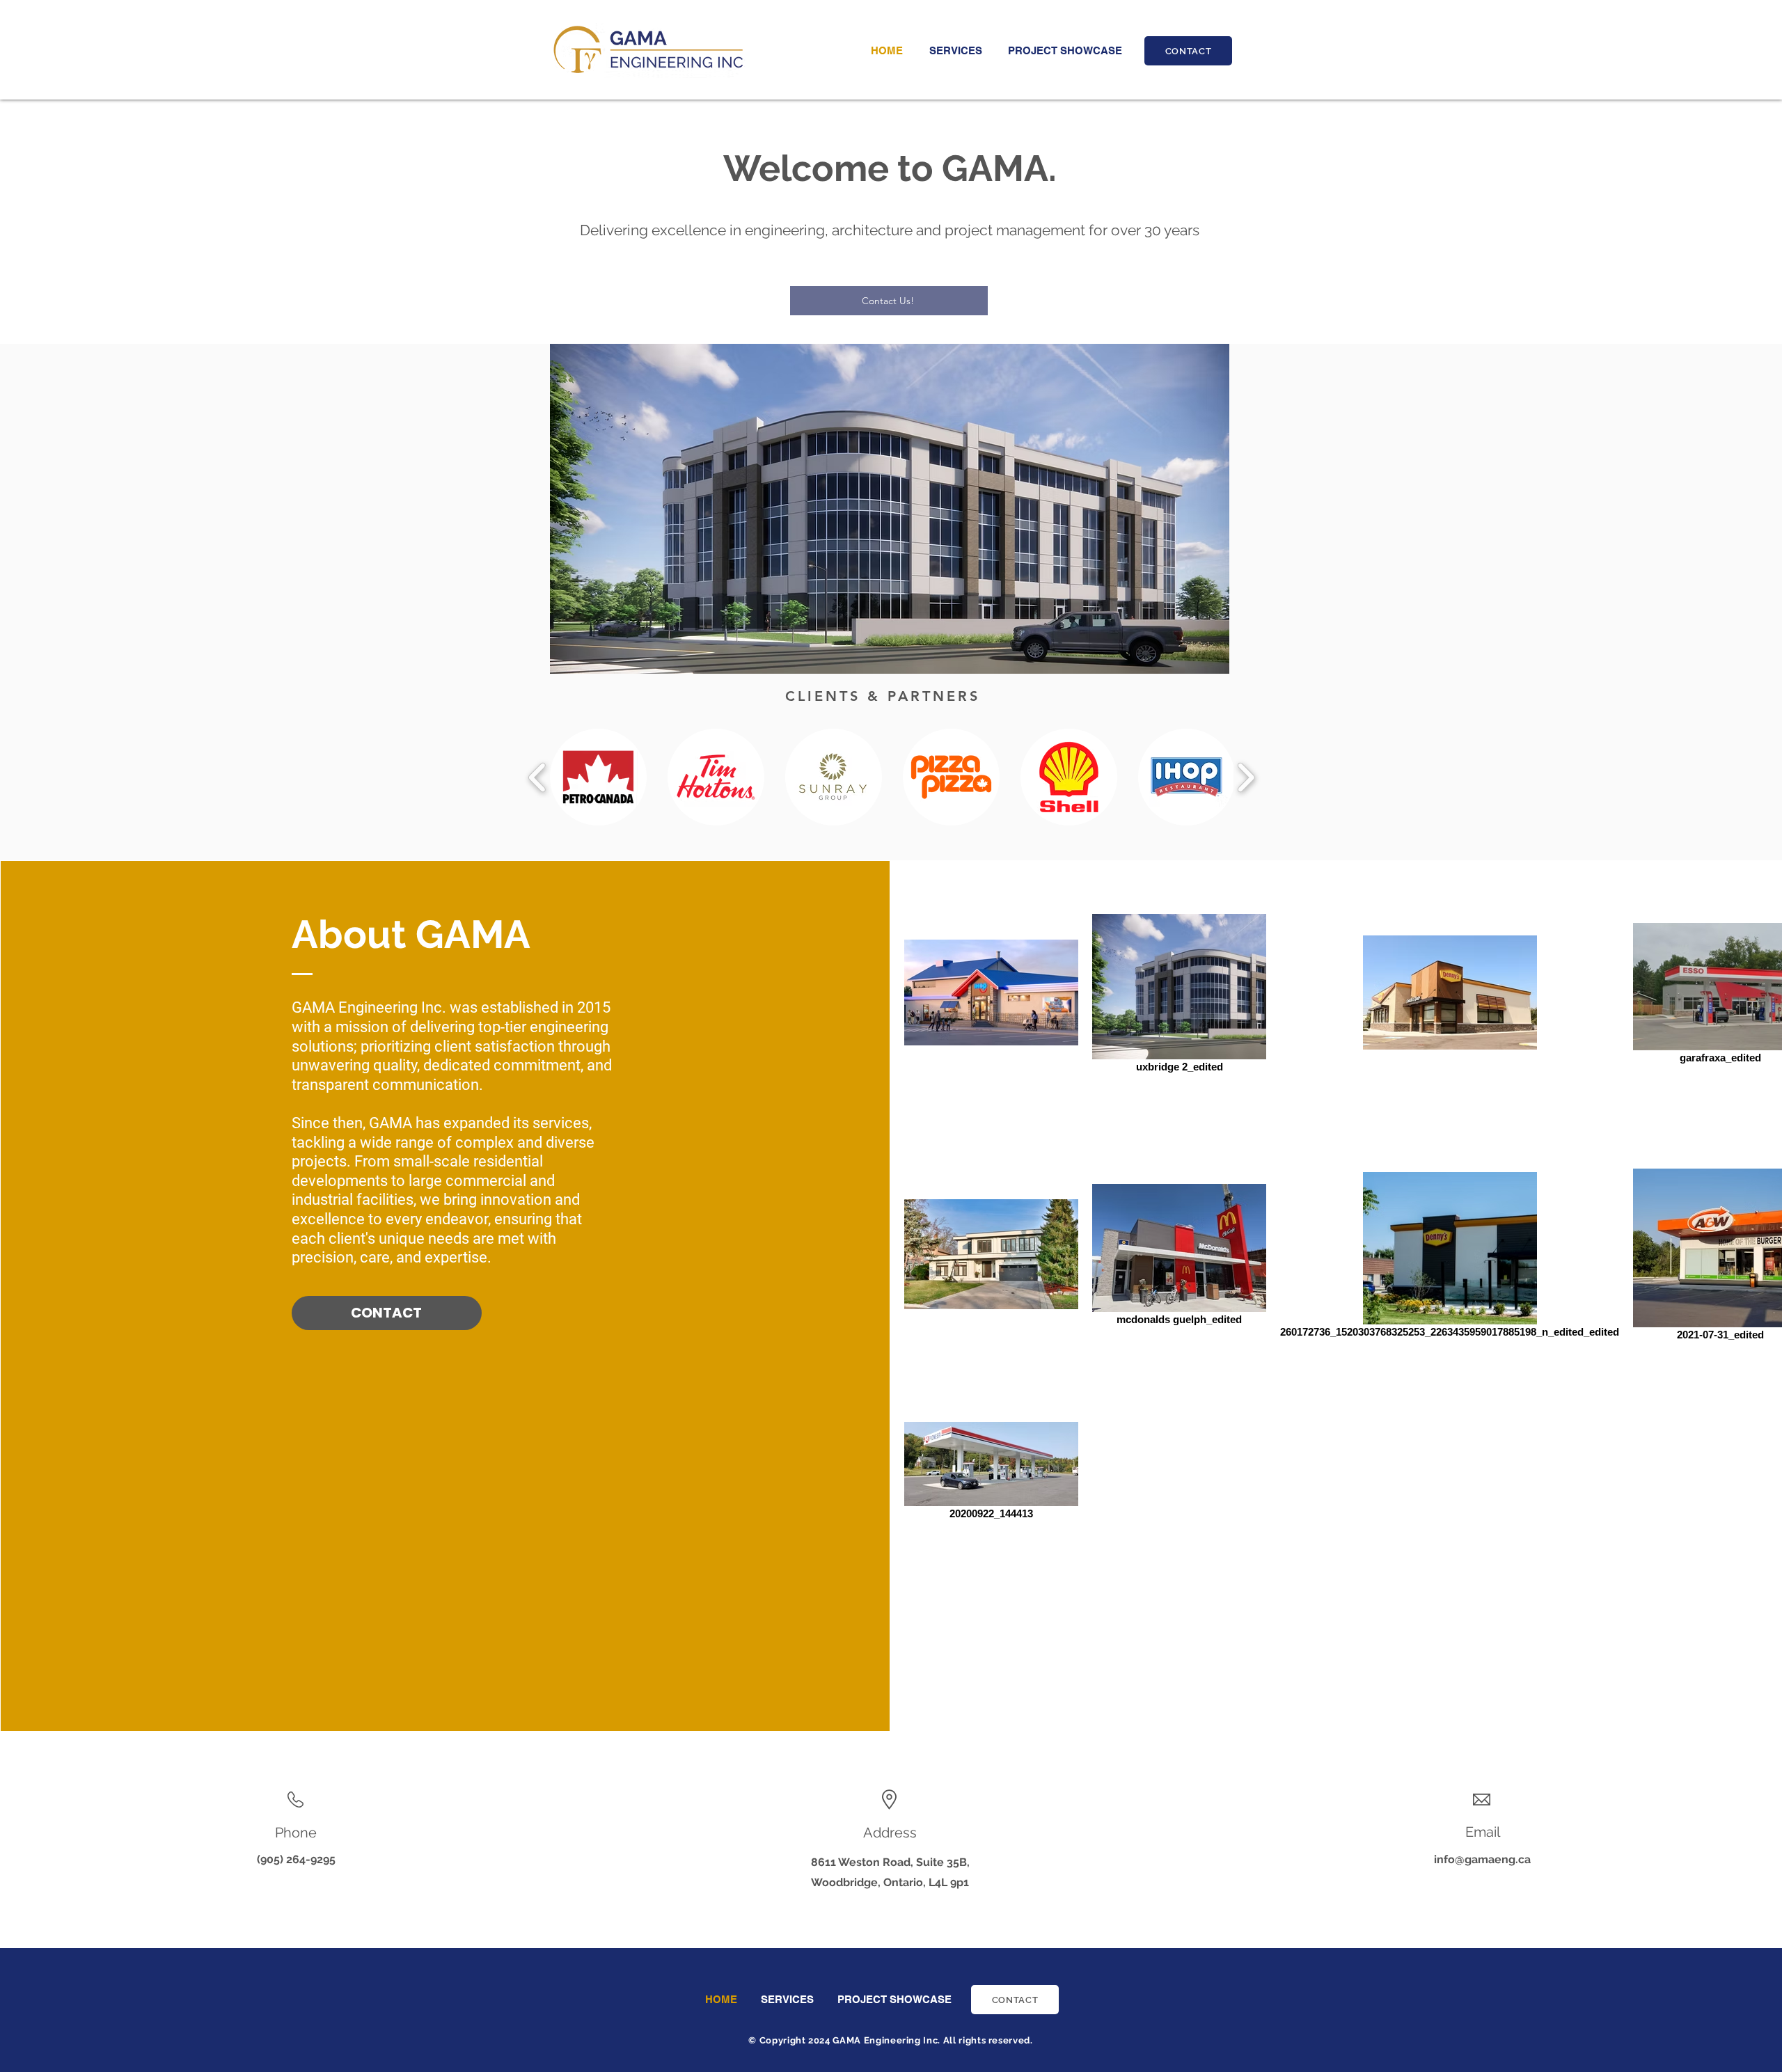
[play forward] (1246, 777)
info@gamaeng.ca (1482, 1859)
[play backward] (538, 777)
